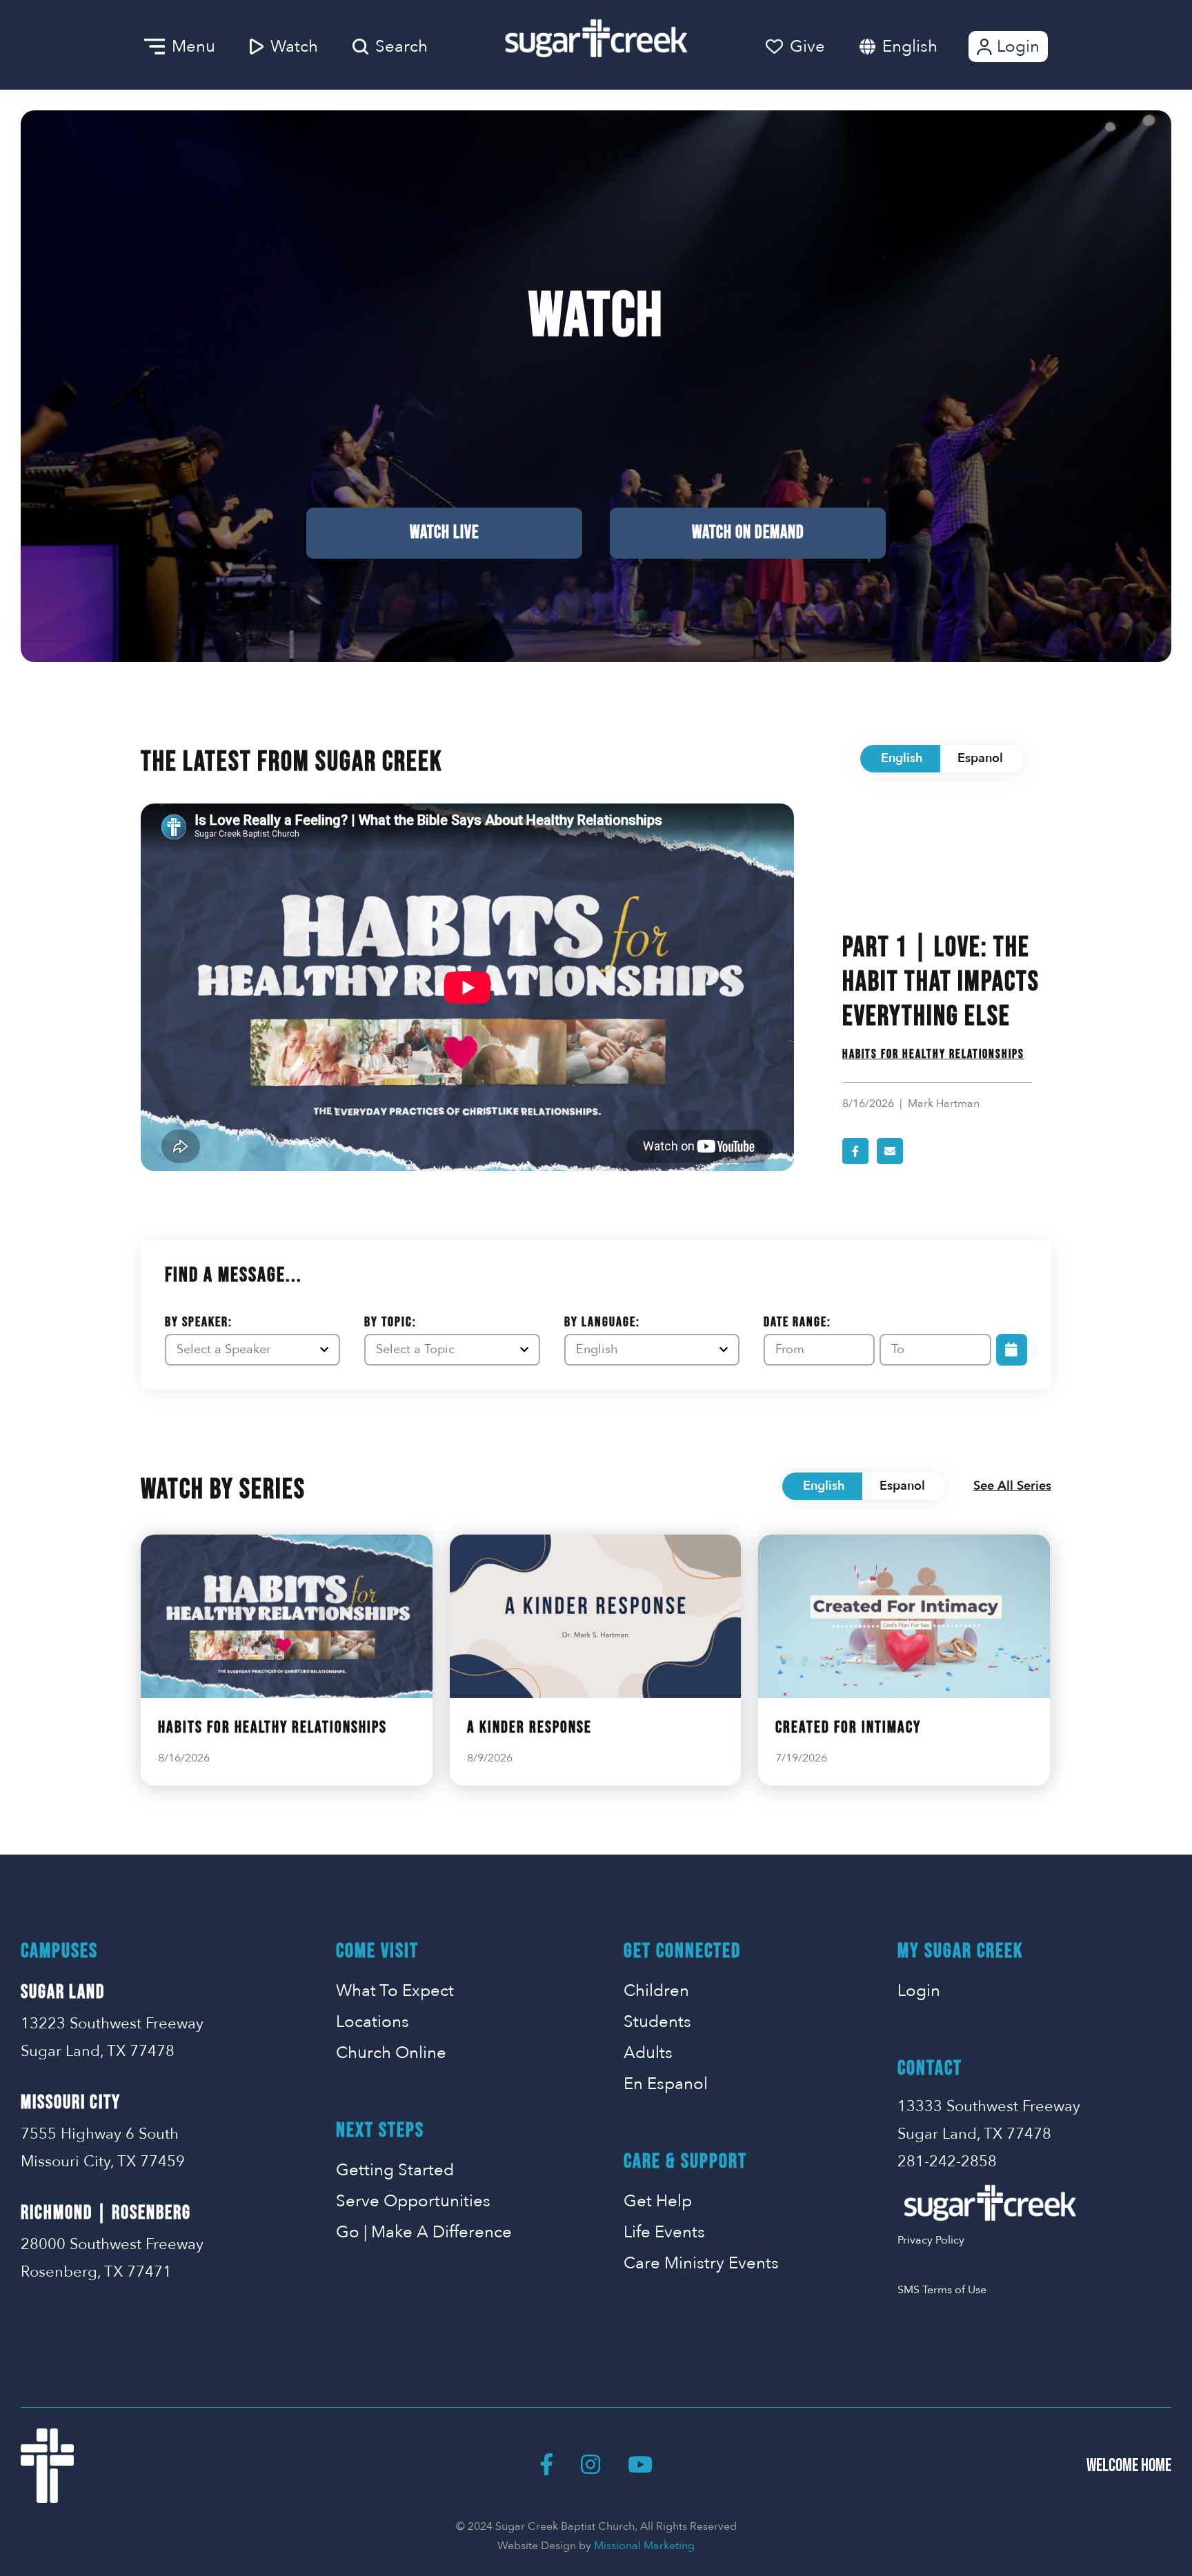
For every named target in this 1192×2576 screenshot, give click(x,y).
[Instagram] (590, 2466)
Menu (193, 47)
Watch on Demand (748, 533)
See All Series (1012, 1486)
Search (401, 47)
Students (657, 2022)
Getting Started (395, 2170)
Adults (648, 2053)
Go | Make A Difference (424, 2232)
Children (656, 1991)
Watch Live (444, 533)
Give (807, 47)
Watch (294, 47)
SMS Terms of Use (942, 2290)
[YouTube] (640, 2466)
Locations (372, 2022)
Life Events (664, 2232)
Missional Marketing (644, 2546)
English (910, 47)
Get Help (658, 2201)
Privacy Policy (931, 2240)
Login (1018, 47)
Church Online (391, 2053)
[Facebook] (546, 2466)
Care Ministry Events (701, 2263)
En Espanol (666, 2084)
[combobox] (924, 47)
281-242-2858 (947, 2161)
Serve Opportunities (413, 2201)
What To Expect (395, 1991)
